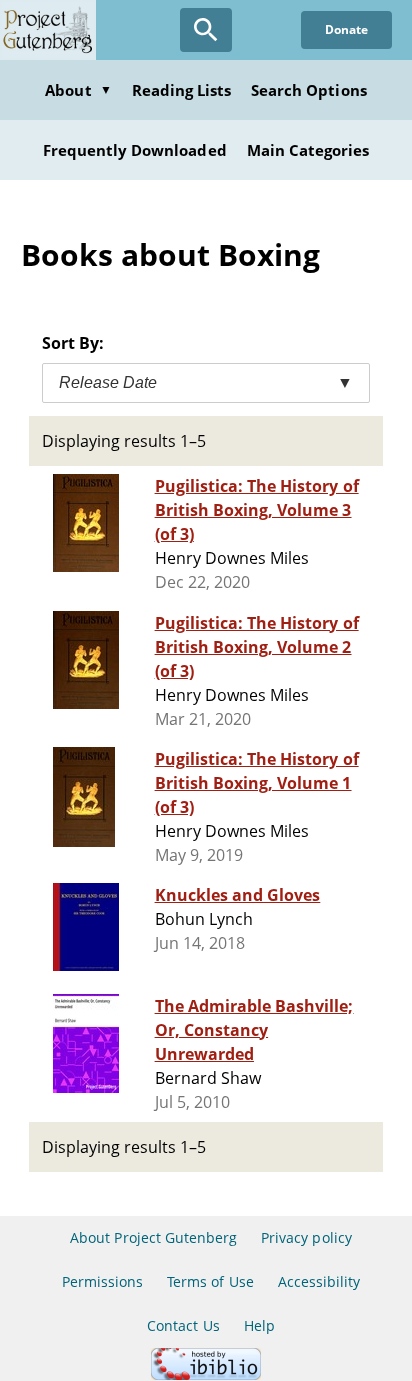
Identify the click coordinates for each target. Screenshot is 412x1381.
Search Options (309, 90)
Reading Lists (182, 90)
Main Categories (308, 150)
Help (259, 1325)
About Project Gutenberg (153, 1237)
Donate (346, 29)
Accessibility (319, 1281)
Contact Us (183, 1325)
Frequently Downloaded (135, 150)
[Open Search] (206, 30)
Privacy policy (306, 1237)
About (78, 90)
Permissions (102, 1281)
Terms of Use (210, 1281)
